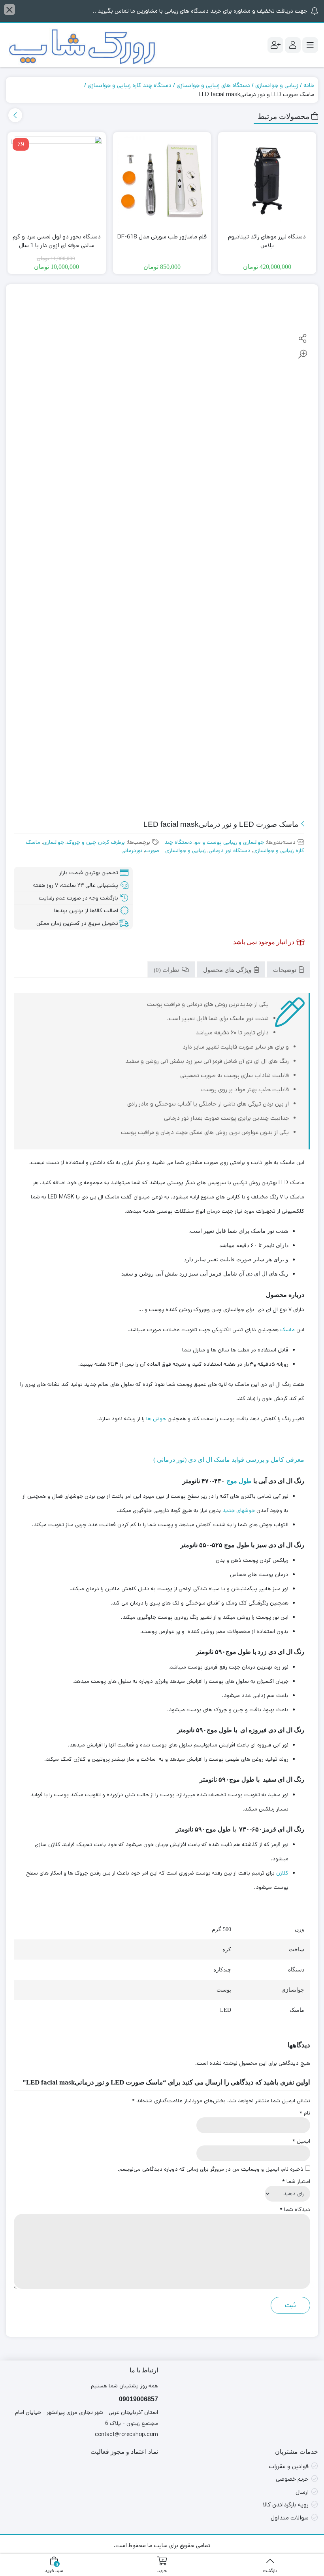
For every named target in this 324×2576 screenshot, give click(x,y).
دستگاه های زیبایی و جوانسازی (213, 85)
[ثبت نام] (275, 45)
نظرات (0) (167, 970)
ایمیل (301, 2141)
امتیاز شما (296, 2181)
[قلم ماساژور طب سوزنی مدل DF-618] (162, 181)
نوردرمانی (132, 850)
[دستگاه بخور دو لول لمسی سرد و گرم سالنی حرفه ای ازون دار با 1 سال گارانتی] (57, 181)
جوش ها (156, 1419)
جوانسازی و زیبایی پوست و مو (229, 842)
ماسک (287, 1330)
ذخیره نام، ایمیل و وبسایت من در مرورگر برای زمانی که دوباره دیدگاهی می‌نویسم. (211, 2169)
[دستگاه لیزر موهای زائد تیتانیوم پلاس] (267, 181)
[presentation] (15, 115)
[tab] (288, 970)
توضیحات (285, 970)
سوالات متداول (290, 2518)
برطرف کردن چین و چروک (96, 842)
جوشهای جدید (239, 1510)
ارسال (302, 2492)
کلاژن (282, 1873)
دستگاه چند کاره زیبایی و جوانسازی (130, 85)
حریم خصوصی (292, 2479)
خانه (309, 85)
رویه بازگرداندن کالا (286, 2505)
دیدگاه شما (295, 2209)
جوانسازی (54, 842)
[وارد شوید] (293, 45)
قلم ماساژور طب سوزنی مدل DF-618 (162, 237)
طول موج (239, 1481)
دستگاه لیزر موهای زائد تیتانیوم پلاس (267, 241)
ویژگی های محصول (228, 970)
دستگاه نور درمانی (230, 850)
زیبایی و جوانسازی (277, 85)
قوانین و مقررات (289, 2466)
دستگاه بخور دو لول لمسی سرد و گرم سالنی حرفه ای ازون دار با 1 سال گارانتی (57, 246)
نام (305, 2113)
